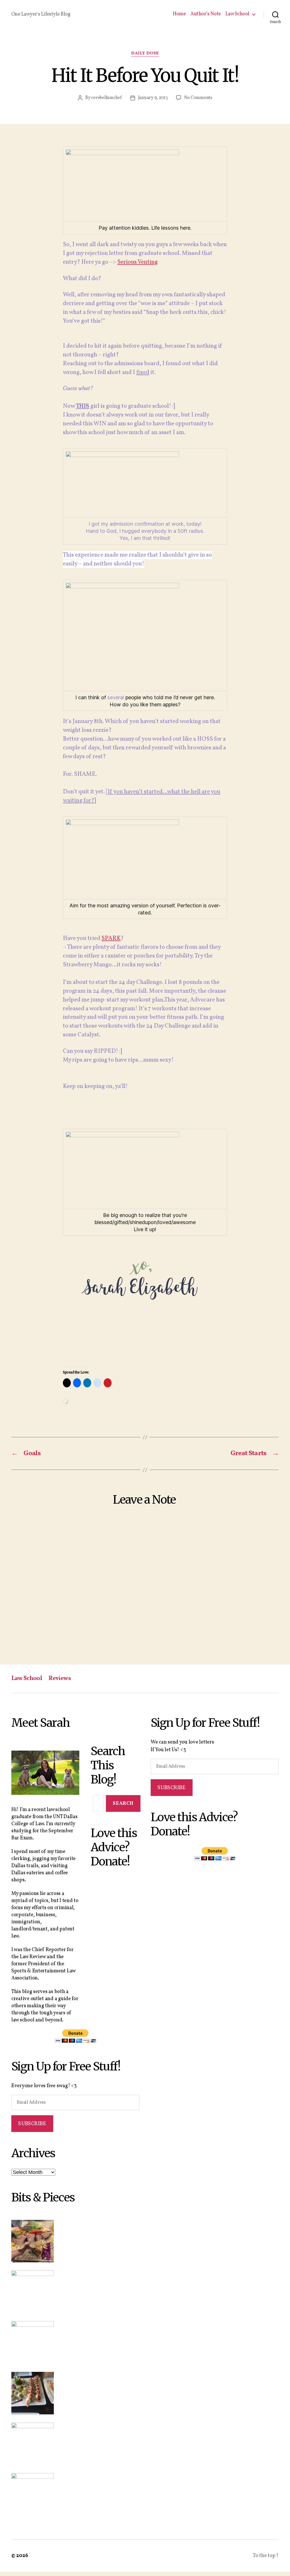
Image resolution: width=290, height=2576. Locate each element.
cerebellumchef (106, 98)
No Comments (198, 98)
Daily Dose (145, 54)
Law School (237, 14)
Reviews (60, 1678)
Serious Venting (137, 262)
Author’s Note (206, 14)
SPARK (111, 938)
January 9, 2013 (153, 98)
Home (179, 14)
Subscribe (32, 2123)
